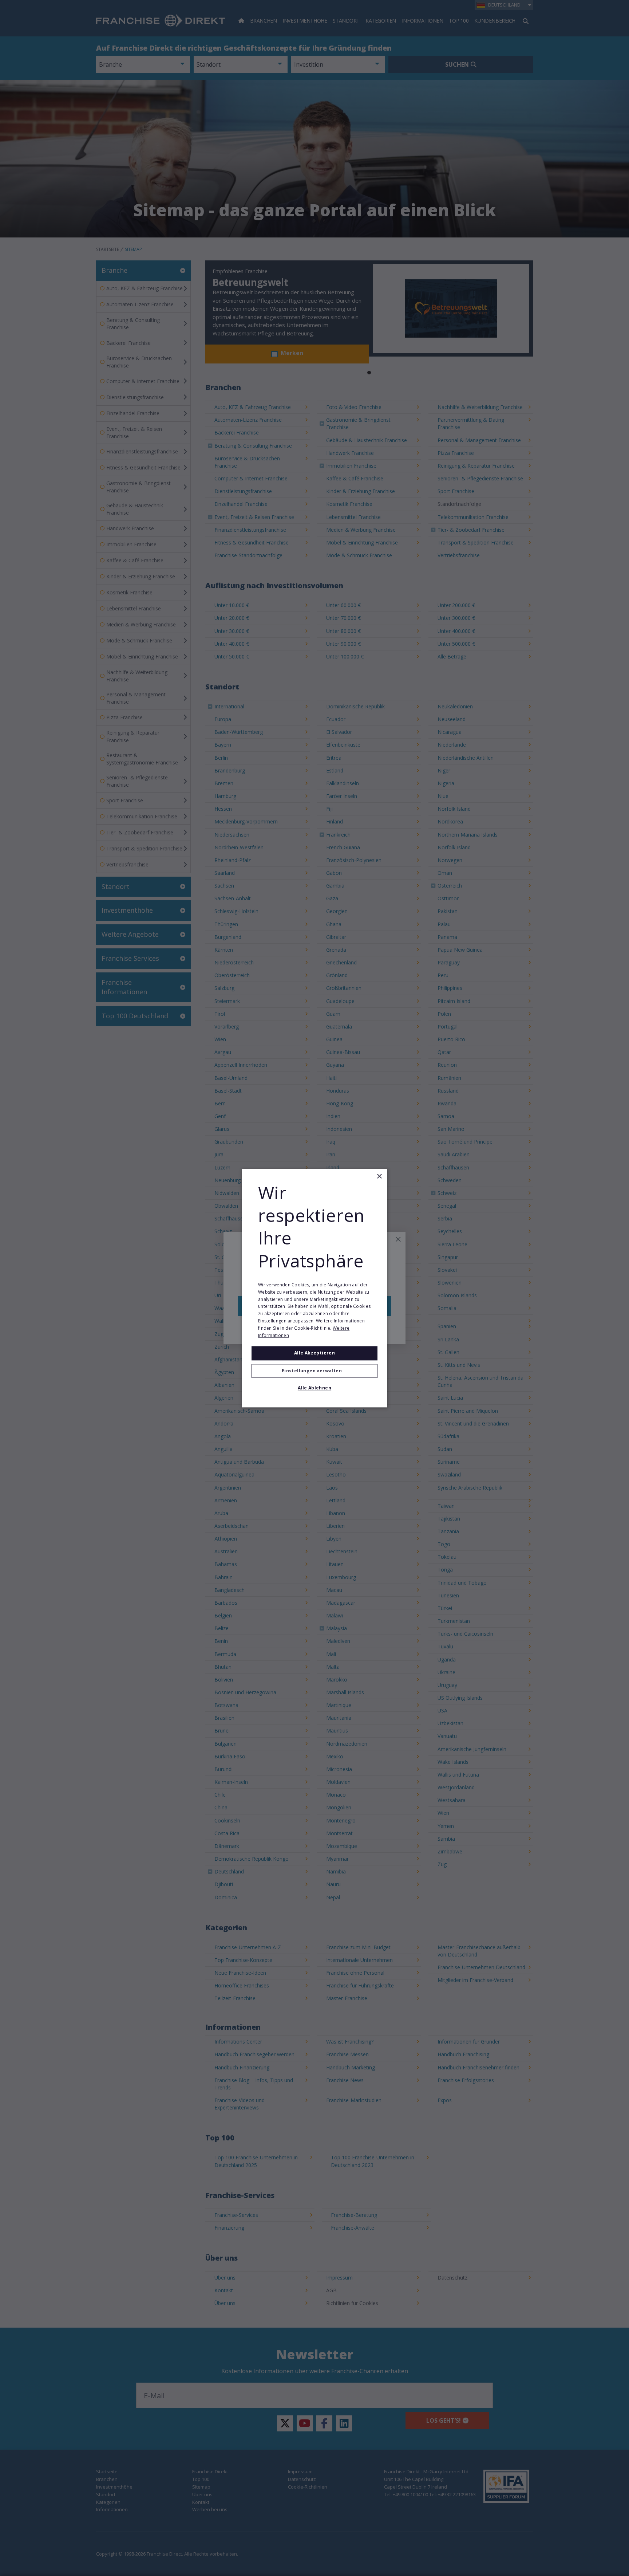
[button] (314, 1371)
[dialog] (314, 1288)
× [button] (379, 1177)
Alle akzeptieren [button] (314, 1353)
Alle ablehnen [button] (314, 1388)
